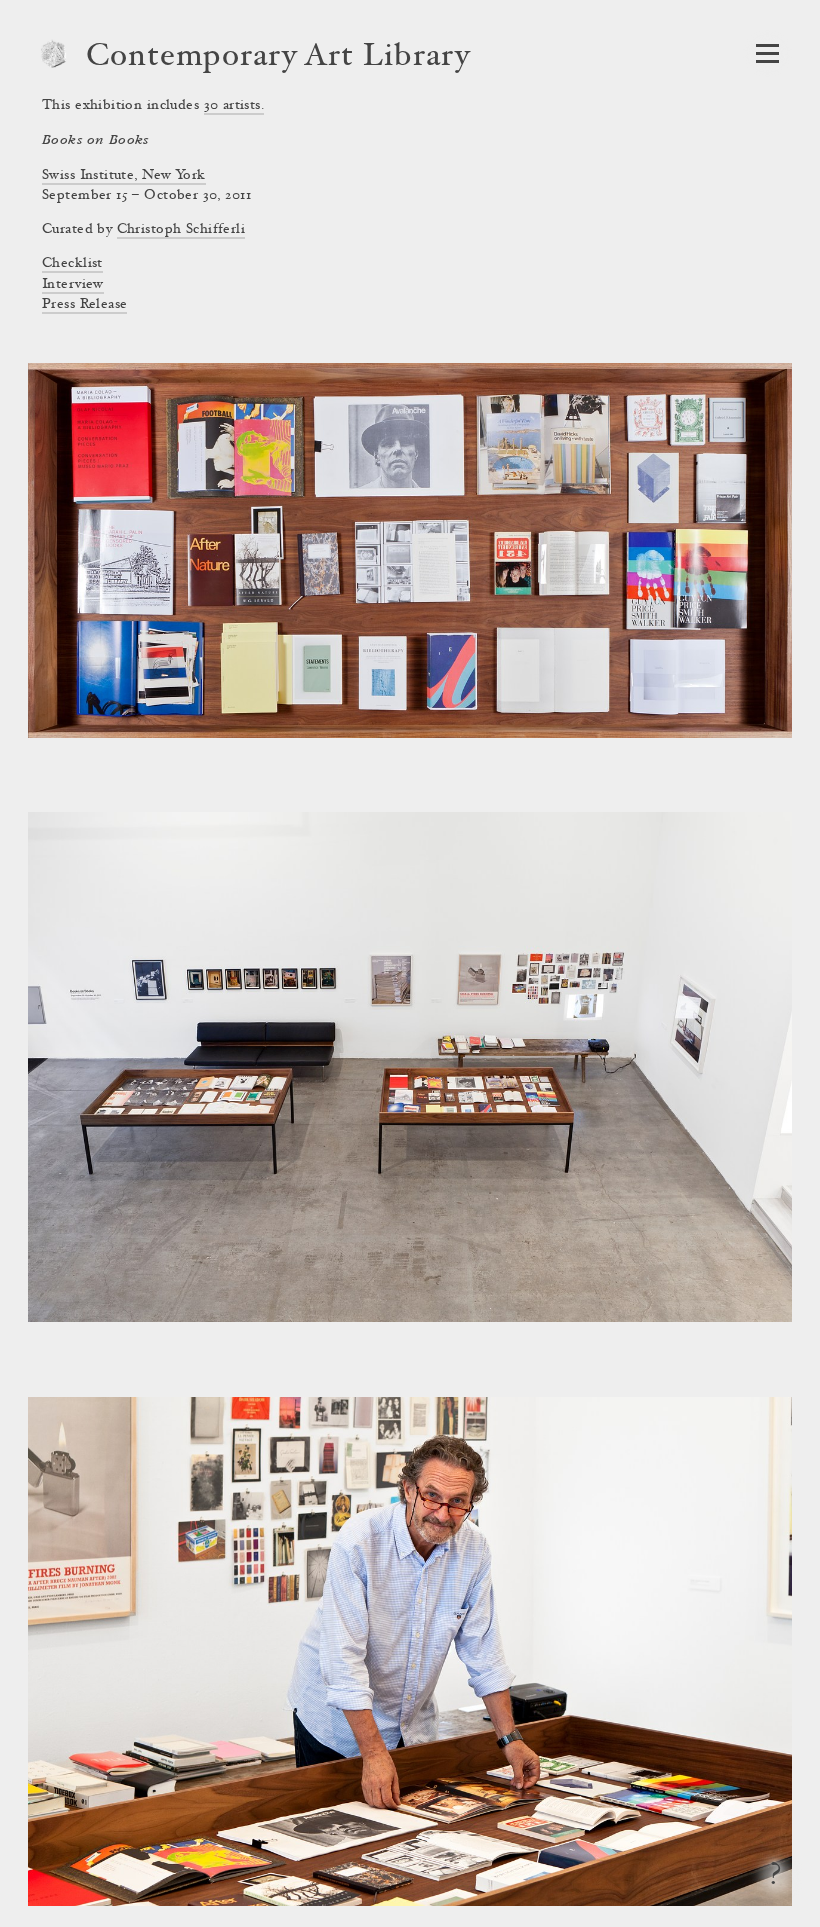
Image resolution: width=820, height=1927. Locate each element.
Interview (73, 285)
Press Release (84, 305)
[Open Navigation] (767, 53)
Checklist (72, 264)
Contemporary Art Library (278, 58)
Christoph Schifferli (181, 230)
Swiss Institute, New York (124, 176)
